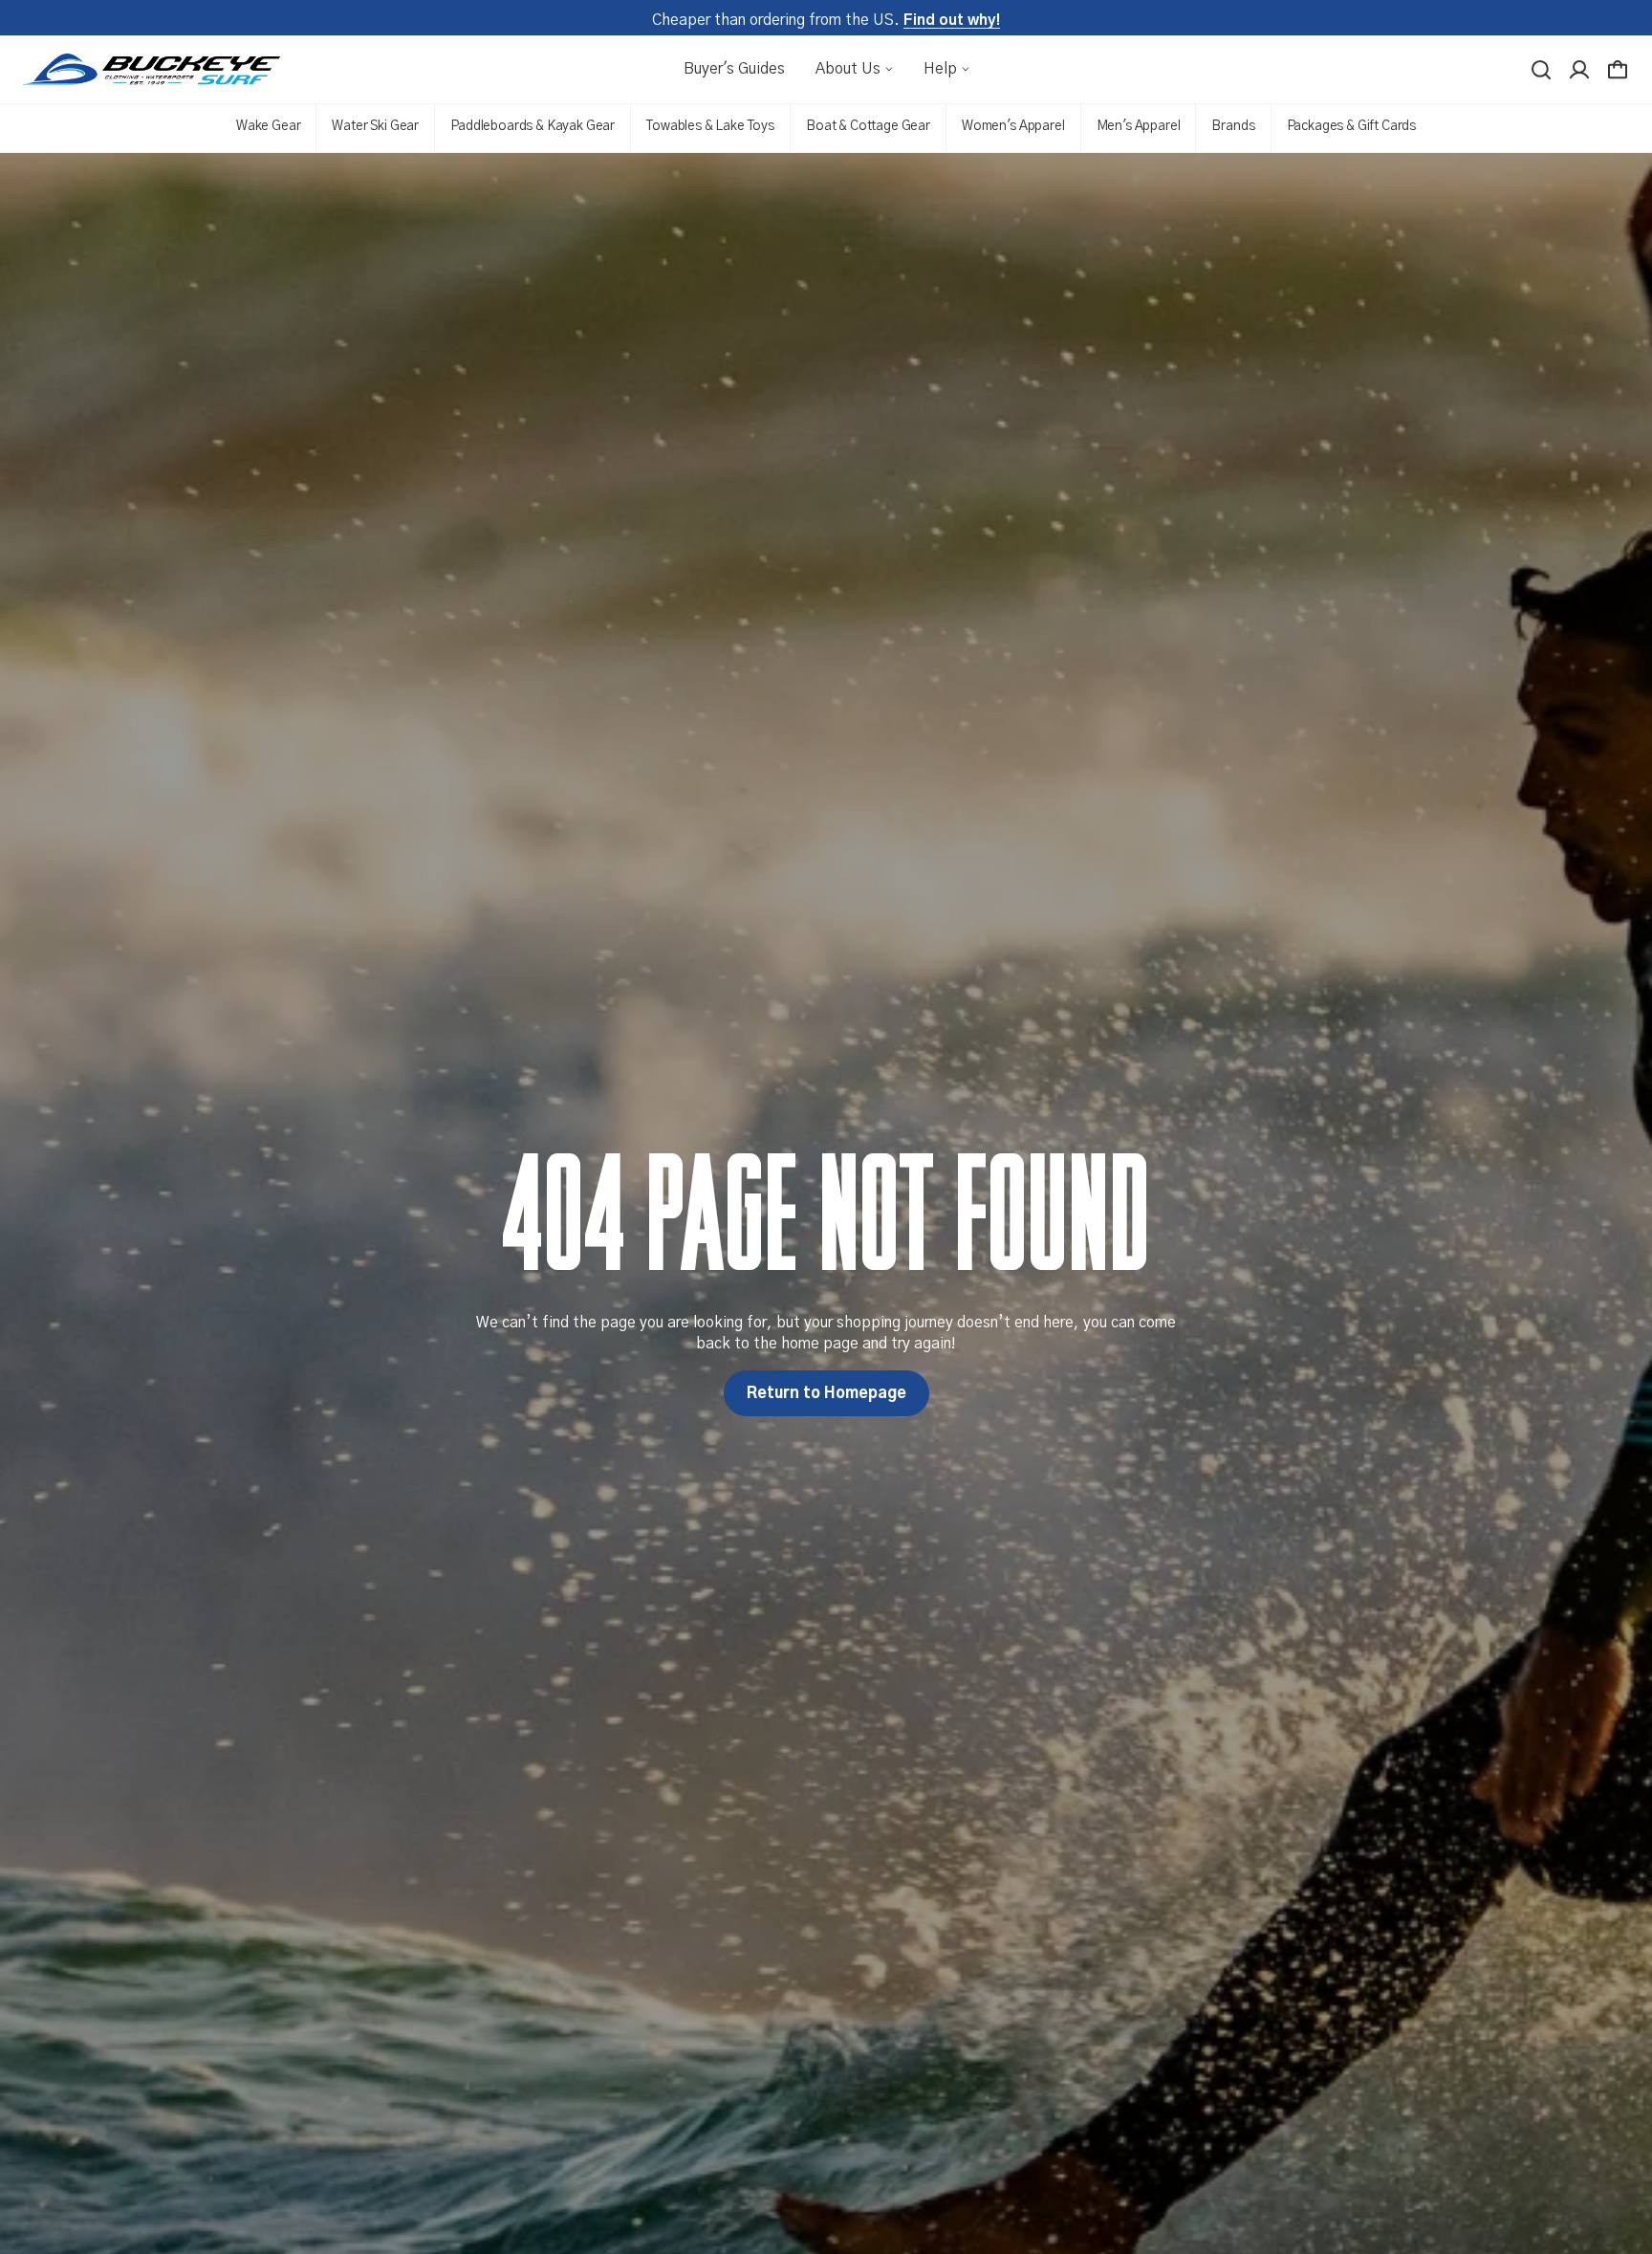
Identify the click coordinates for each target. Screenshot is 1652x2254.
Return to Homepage (826, 1393)
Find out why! (952, 20)
